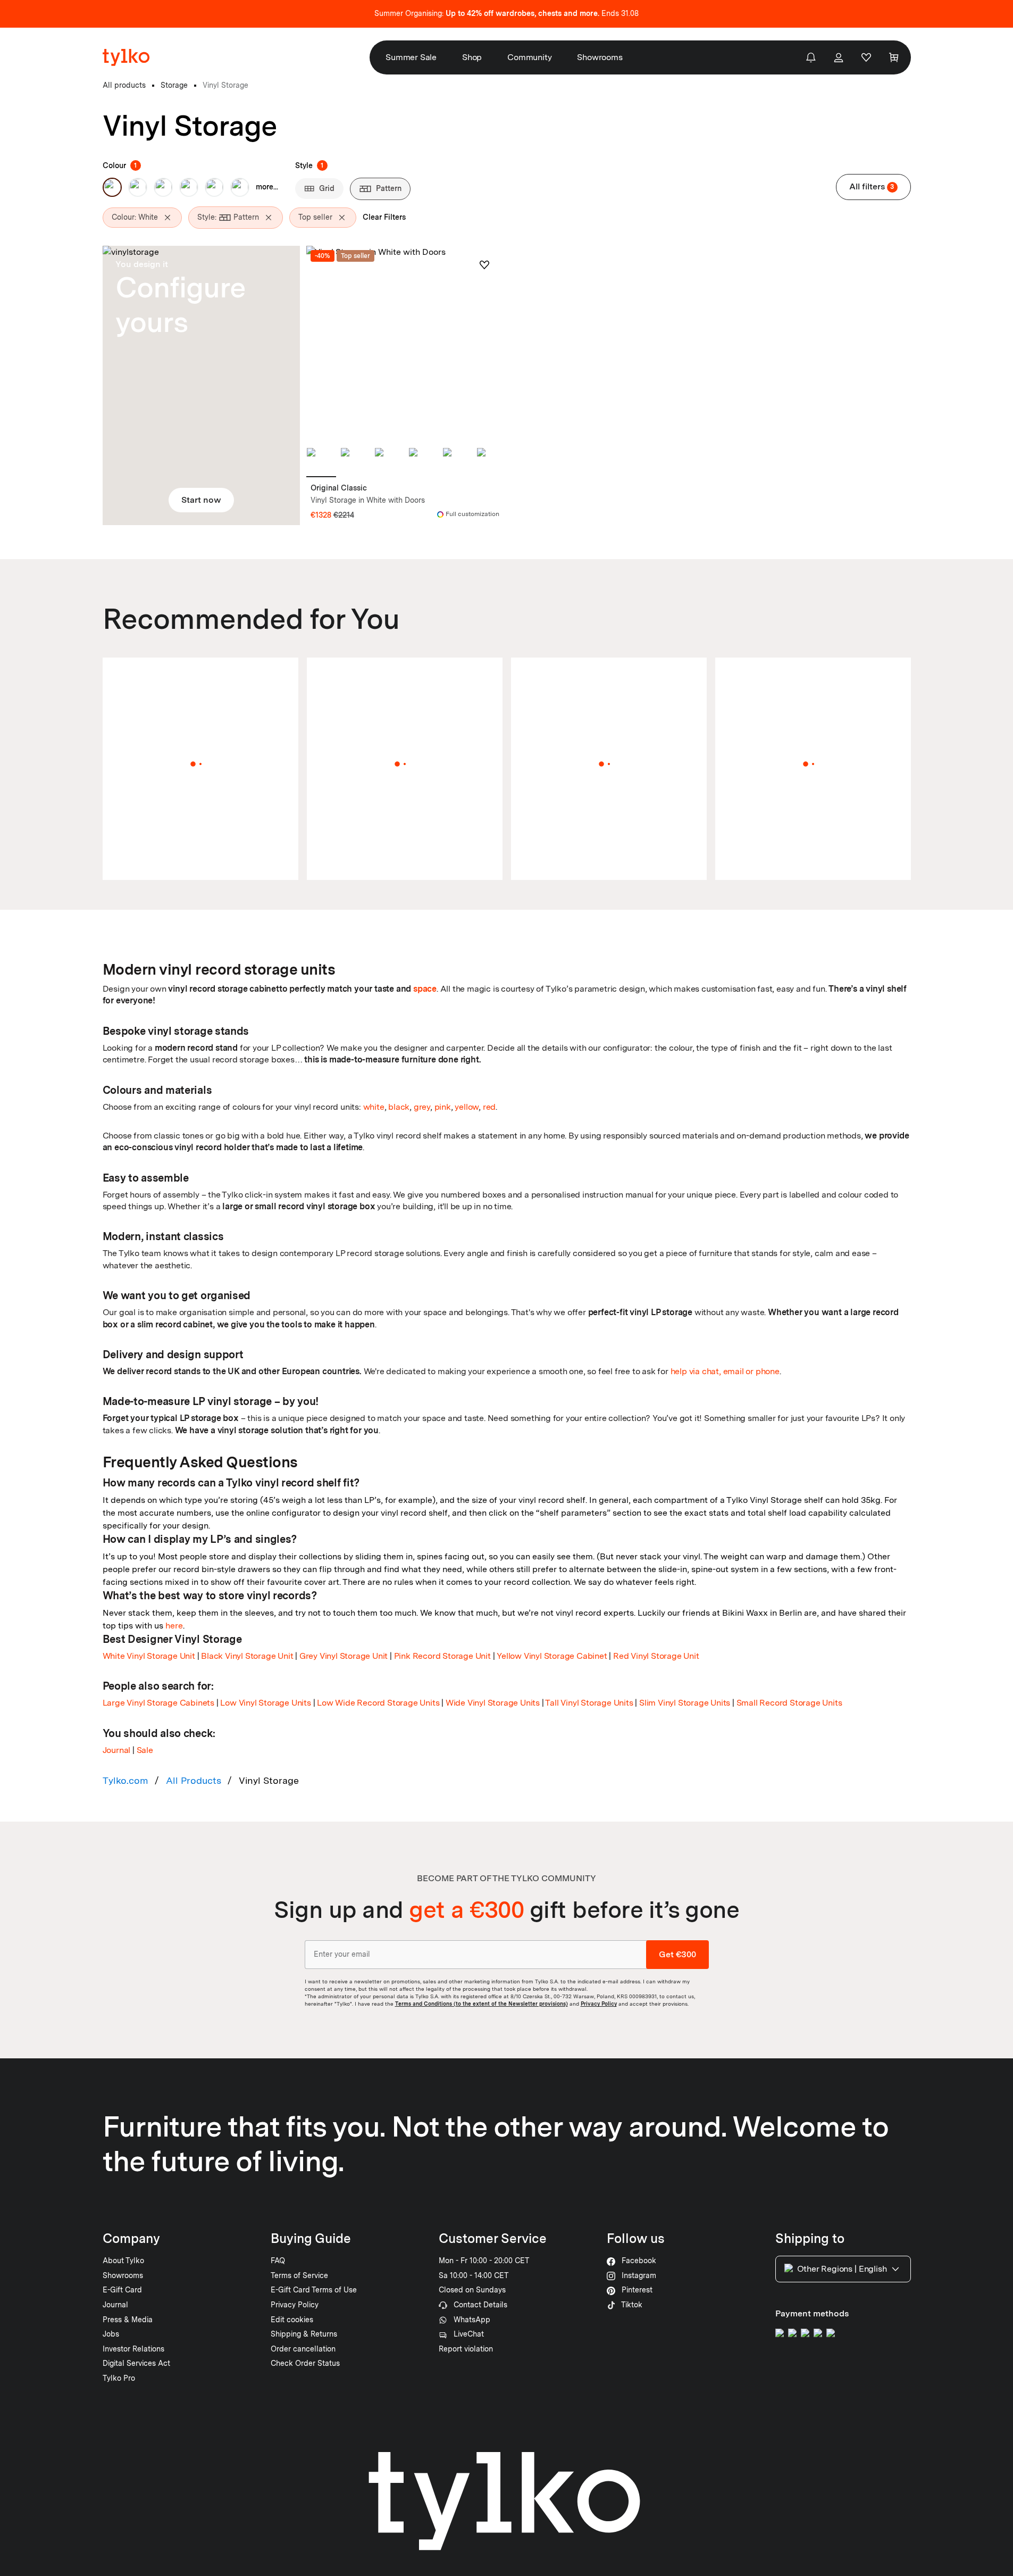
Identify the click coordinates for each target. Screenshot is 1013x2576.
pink (443, 1107)
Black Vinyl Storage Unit (247, 1656)
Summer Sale (411, 57)
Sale (145, 1750)
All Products (194, 1780)
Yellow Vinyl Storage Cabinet (552, 1656)
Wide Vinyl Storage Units (493, 1703)
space (425, 989)
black (399, 1107)
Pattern (389, 188)
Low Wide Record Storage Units (378, 1703)
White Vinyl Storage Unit (149, 1656)
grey (422, 1107)
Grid (327, 188)
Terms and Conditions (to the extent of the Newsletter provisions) (482, 2004)
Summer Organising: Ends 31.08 (506, 13)
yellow (467, 1107)
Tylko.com (125, 1780)
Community (529, 57)
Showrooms (600, 57)
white (374, 1107)
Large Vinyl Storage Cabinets (158, 1703)
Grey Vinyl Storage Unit (344, 1656)
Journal (117, 1750)
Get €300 (677, 1954)
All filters (872, 186)
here (174, 1626)
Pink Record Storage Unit (442, 1656)
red (489, 1107)
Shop (472, 57)
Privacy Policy (599, 2004)
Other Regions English (842, 2269)
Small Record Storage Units (789, 1703)
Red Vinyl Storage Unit (656, 1656)
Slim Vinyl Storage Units (685, 1703)
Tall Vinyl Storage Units (589, 1703)
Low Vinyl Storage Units (265, 1703)
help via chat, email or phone (725, 1371)
